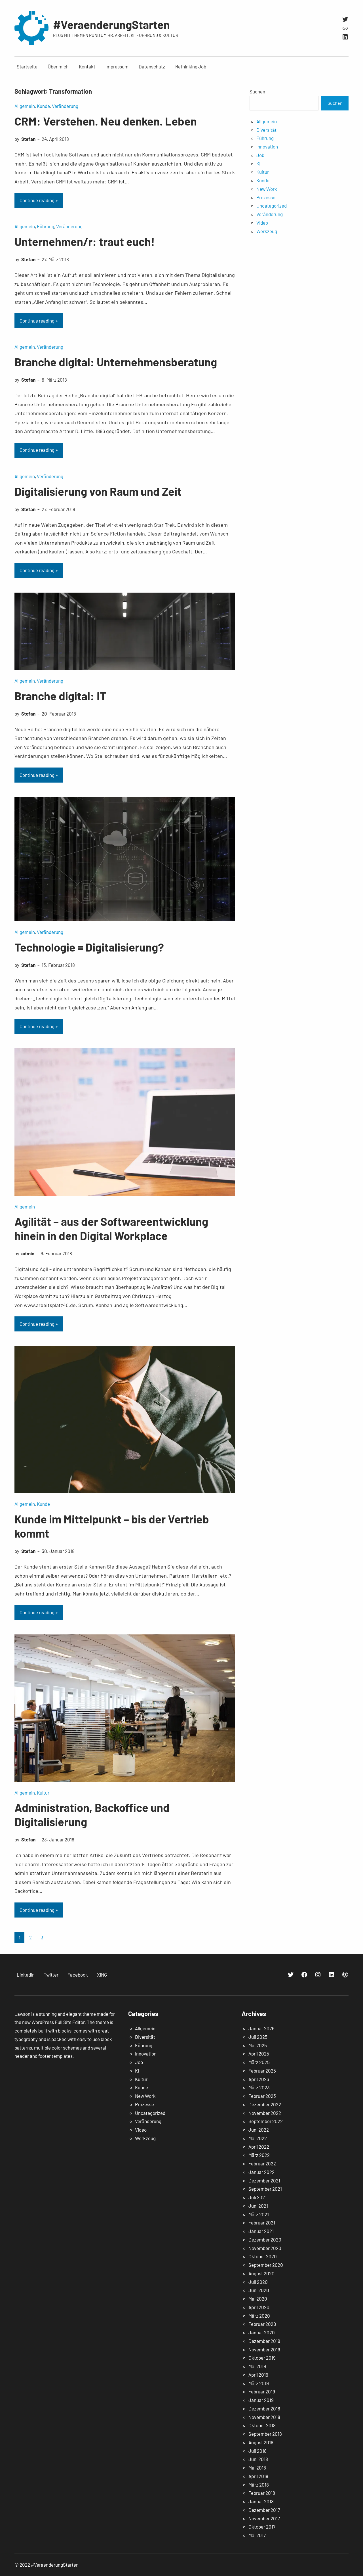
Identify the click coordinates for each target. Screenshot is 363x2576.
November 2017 (264, 2518)
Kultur (43, 1793)
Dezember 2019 (264, 2341)
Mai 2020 (258, 2299)
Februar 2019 (262, 2391)
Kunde (43, 106)
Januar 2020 (262, 2332)
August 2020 (261, 2273)
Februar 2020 (262, 2324)
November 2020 (265, 2248)
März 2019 (259, 2383)
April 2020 (259, 2307)
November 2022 (265, 2113)
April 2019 (258, 2375)
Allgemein (25, 106)
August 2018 (261, 2442)
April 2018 (258, 2476)
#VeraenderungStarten (111, 24)
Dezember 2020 (265, 2240)
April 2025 (259, 2054)
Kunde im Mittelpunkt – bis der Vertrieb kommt (112, 1526)
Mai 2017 (257, 2535)
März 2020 (259, 2316)
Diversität (266, 130)
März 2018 (259, 2485)
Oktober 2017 (262, 2527)
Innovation (267, 147)
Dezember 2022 (265, 2104)
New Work (267, 189)
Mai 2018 (257, 2468)
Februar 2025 (262, 2071)
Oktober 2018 (262, 2425)
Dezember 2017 (264, 2510)
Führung (46, 226)
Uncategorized (272, 206)
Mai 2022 (258, 2138)
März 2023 (259, 2087)
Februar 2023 (262, 2096)
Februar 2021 (262, 2222)
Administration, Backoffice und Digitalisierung (92, 1814)
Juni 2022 (259, 2130)
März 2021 (259, 2214)
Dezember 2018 (264, 2408)
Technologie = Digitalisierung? (89, 947)
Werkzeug (267, 231)
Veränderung (65, 106)
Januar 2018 (261, 2501)
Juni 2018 (258, 2459)
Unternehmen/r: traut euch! (85, 241)
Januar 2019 (261, 2400)
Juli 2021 (258, 2197)
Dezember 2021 (264, 2180)
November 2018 (264, 2417)
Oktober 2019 (262, 2358)
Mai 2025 (258, 2045)
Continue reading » (39, 200)
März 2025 (259, 2062)
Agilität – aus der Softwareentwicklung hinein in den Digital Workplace (111, 1228)
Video (262, 223)
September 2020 (266, 2265)
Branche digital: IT (60, 696)
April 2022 (259, 2147)
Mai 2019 (257, 2366)
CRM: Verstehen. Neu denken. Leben (106, 121)
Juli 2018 (258, 2451)
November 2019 (264, 2349)
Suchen (257, 91)
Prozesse (266, 197)
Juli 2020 (258, 2282)
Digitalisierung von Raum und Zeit (98, 491)
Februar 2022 (262, 2163)
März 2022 (259, 2155)
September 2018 (265, 2434)
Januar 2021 (261, 2231)
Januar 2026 (261, 2028)
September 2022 (266, 2121)
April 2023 (259, 2079)
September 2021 (265, 2189)
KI (258, 164)
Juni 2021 (258, 2206)
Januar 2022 (261, 2172)
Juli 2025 (258, 2037)
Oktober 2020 (263, 2256)
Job (260, 155)
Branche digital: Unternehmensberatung (116, 362)
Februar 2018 (262, 2493)
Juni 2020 (259, 2290)
